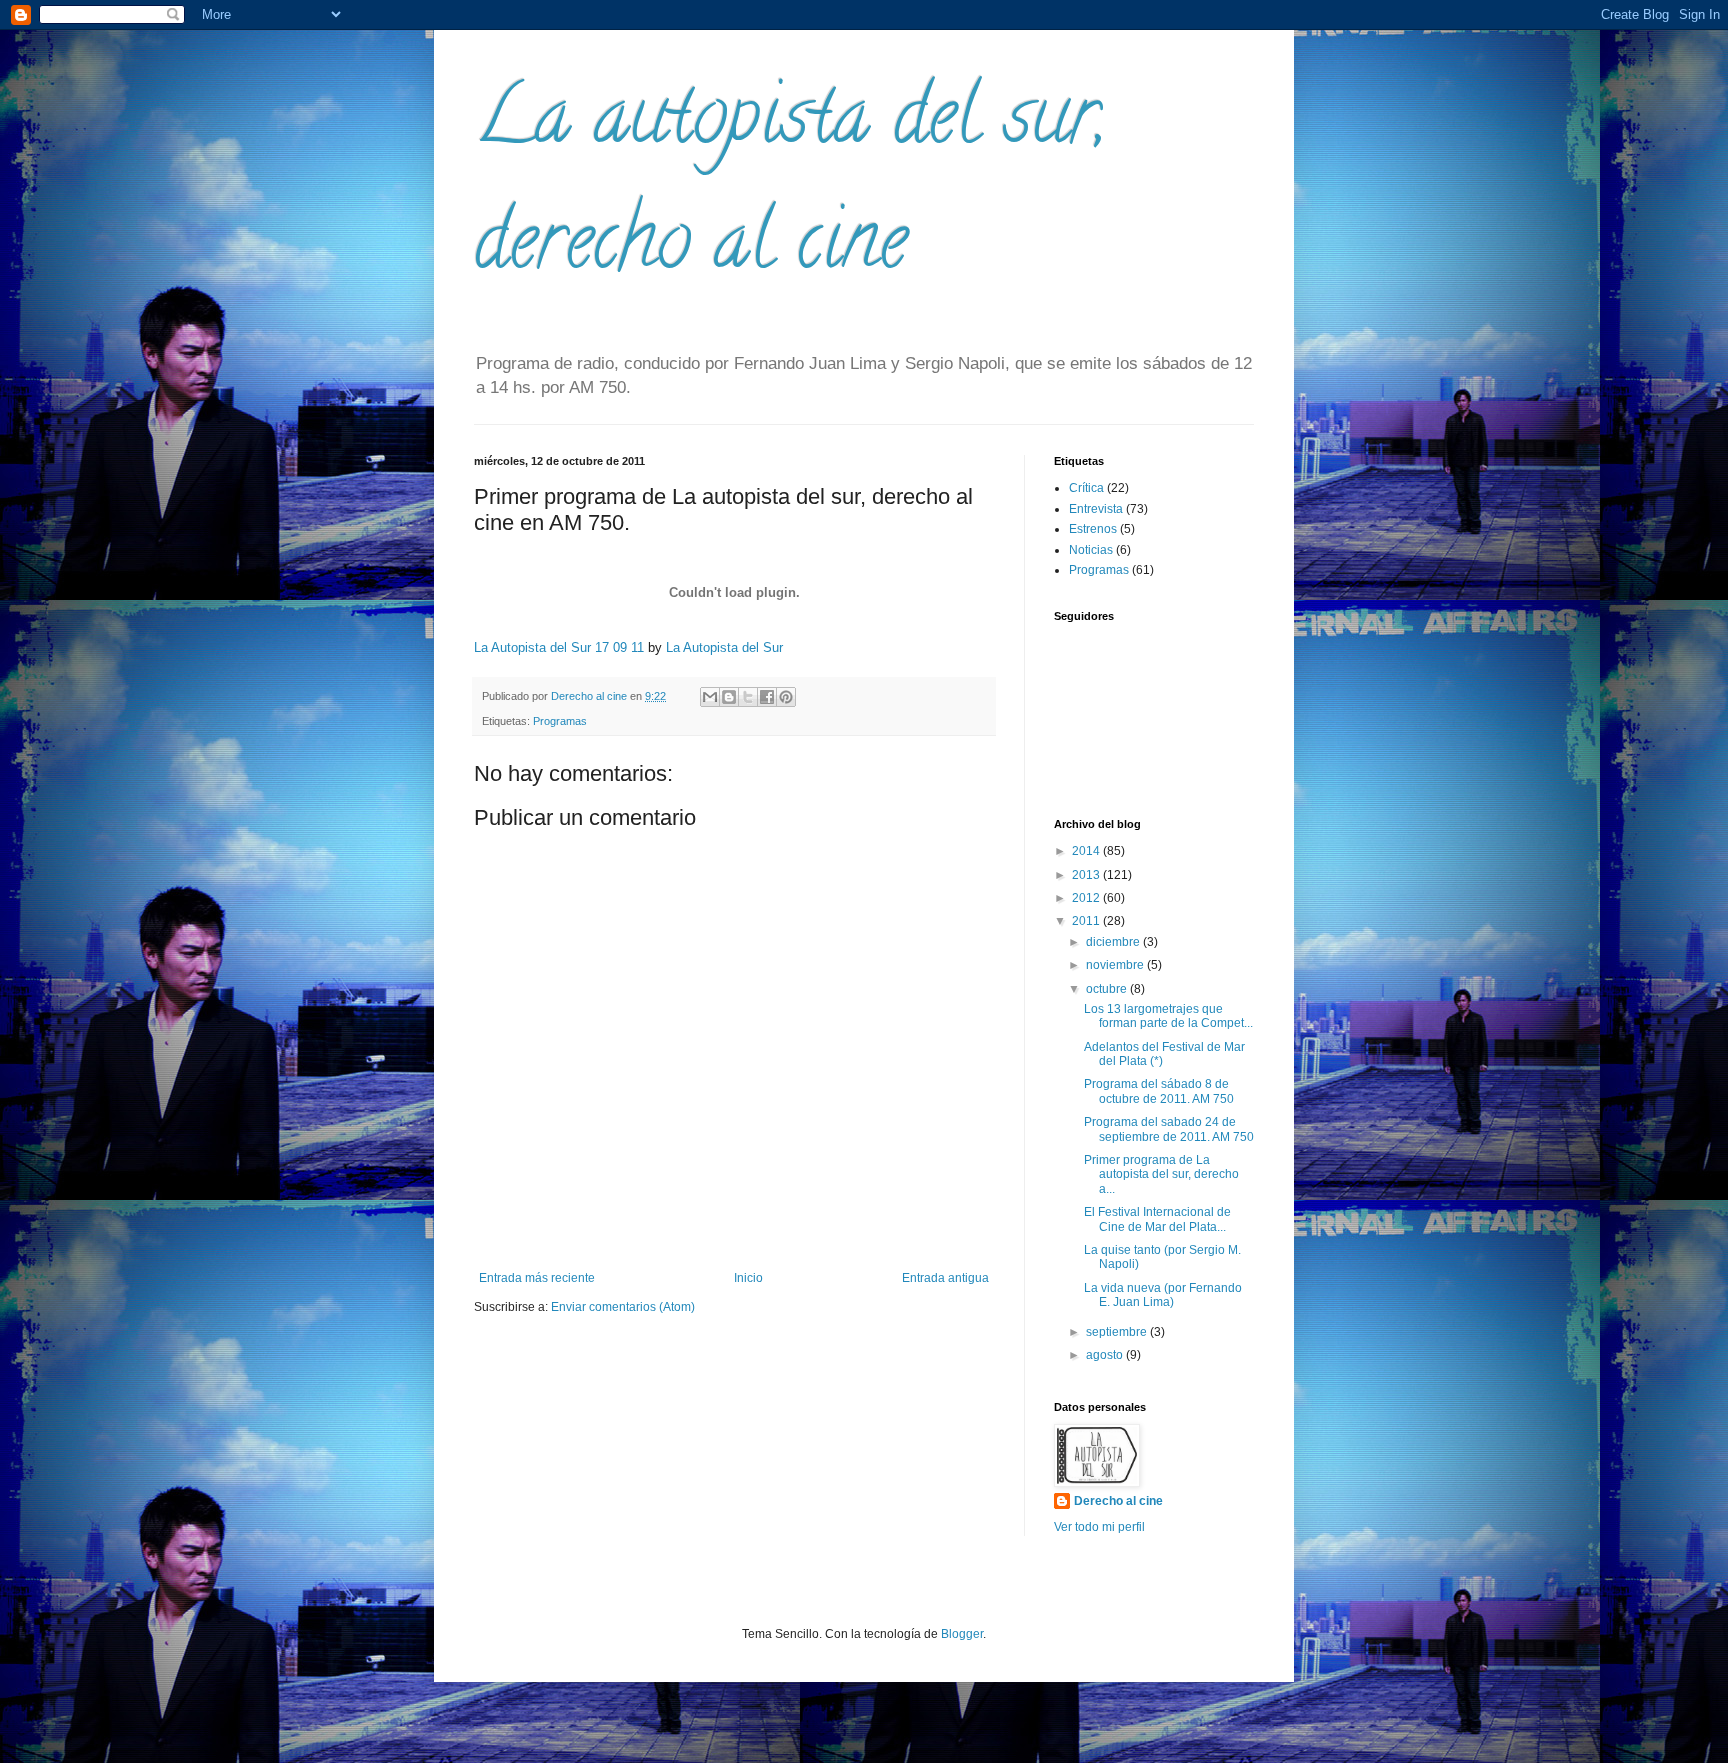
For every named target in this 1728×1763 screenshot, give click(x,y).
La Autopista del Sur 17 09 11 (559, 647)
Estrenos (1093, 529)
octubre (1108, 989)
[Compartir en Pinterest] (786, 697)
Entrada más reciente (537, 1278)
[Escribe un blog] (729, 697)
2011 (1087, 921)
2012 (1087, 898)
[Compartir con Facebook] (767, 697)
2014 (1087, 851)
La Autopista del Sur (724, 647)
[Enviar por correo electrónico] (710, 697)
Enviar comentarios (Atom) (623, 1307)
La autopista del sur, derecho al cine (790, 186)
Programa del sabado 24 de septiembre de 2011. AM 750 (1169, 1129)
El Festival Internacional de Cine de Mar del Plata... (1157, 1219)
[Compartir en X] (748, 697)
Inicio (748, 1278)
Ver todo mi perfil (1099, 1527)
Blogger (962, 1634)
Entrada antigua (945, 1278)
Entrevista (1096, 509)
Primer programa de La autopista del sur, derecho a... (1161, 1174)
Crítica (1086, 488)
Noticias (1091, 550)
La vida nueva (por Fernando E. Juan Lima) (1163, 1295)
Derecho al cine (1118, 1501)
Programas (560, 721)
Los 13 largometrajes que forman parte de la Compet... (1168, 1016)
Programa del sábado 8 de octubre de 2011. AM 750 (1159, 1091)
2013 (1087, 875)
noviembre (1116, 965)
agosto (1106, 1355)
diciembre (1114, 942)
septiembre (1118, 1332)
